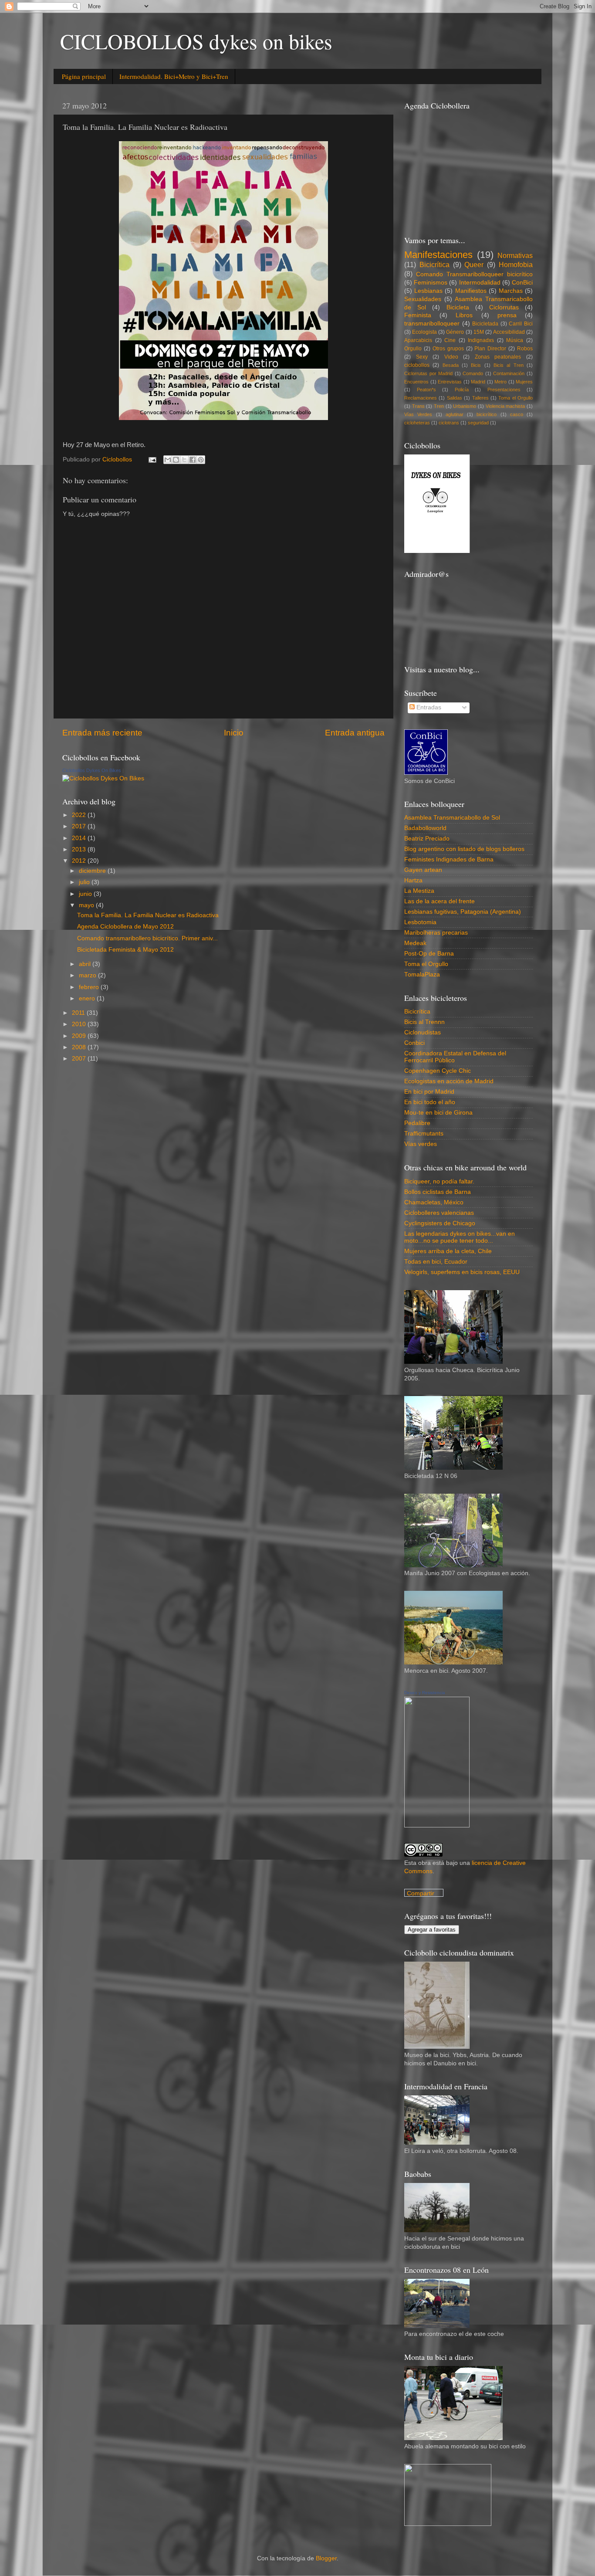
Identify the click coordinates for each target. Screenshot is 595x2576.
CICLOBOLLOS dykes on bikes (196, 41)
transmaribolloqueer (432, 324)
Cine (450, 340)
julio (85, 882)
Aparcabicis (418, 340)
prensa (507, 315)
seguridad (478, 423)
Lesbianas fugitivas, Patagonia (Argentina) (463, 912)
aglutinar (455, 414)
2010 (80, 1024)
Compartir (421, 1893)
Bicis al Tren (509, 365)
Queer (474, 264)
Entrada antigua (355, 733)
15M (479, 332)
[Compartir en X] (184, 460)
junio (86, 894)
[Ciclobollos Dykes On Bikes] (103, 778)
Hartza (413, 880)
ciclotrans (449, 423)
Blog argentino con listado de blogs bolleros (464, 849)
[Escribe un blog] (176, 460)
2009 (80, 1036)
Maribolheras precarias (436, 933)
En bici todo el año (430, 1102)
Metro (500, 382)
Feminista (418, 315)
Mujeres (524, 382)
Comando (473, 373)
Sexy (422, 357)
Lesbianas (428, 291)
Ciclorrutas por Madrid (428, 373)
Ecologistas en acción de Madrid (449, 1081)
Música (515, 340)
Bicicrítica (434, 264)
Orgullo (413, 349)
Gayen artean (423, 870)
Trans (418, 406)
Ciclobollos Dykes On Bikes (92, 770)
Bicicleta (458, 307)
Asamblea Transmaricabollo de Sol (452, 818)
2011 (79, 1013)
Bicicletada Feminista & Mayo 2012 (125, 950)
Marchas (511, 291)
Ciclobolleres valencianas (439, 1213)
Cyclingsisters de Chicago (440, 1223)
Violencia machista (505, 406)
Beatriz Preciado (427, 839)
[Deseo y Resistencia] (437, 1825)
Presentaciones (504, 390)
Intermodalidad (480, 283)
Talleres (480, 398)
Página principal (84, 76)
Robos (525, 349)
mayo (87, 905)
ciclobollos (417, 365)
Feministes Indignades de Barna (449, 859)
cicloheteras (417, 423)
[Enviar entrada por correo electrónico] (152, 459)
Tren (439, 406)
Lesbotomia (420, 922)
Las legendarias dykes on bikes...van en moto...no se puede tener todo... (460, 1237)
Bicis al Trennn (424, 1022)
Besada (451, 365)
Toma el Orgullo (516, 398)
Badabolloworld (425, 828)
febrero (90, 987)
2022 (80, 815)
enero (88, 998)
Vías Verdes (418, 414)
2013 (80, 849)
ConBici (522, 283)
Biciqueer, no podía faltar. (439, 1181)
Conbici (414, 1043)
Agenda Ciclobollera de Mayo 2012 (125, 927)
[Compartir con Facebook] (193, 460)
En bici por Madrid (429, 1092)
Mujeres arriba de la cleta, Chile (448, 1251)
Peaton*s (426, 390)
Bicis (476, 365)
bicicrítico (487, 414)
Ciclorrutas (504, 307)
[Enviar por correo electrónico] (168, 460)
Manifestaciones (438, 255)
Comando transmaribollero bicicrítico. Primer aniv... (147, 938)
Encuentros (416, 382)
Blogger (326, 2558)
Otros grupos (448, 349)
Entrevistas (450, 382)
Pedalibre (417, 1123)
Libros (464, 315)
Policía (462, 390)
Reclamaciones (421, 398)
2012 (80, 861)
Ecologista (424, 332)
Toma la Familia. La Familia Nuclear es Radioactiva (148, 915)
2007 (80, 1059)
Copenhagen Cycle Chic (438, 1071)
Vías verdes (421, 1144)
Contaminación (509, 373)
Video (451, 357)
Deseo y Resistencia (425, 1693)
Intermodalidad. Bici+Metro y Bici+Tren (174, 76)
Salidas (455, 398)
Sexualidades (423, 299)
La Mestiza (419, 891)
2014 (80, 838)
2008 (80, 1047)
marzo (88, 975)
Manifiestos (471, 291)
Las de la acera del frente (439, 901)
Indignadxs (481, 340)
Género (455, 332)
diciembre (93, 871)
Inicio (234, 733)
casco (517, 414)
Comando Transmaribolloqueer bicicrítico (474, 274)
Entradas (428, 707)
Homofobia (516, 264)
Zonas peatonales (498, 357)
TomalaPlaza (422, 974)
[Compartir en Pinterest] (201, 460)
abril (86, 964)
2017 (80, 826)
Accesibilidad (509, 332)
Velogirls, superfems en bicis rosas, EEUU (462, 1272)
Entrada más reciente (102, 733)
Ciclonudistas (423, 1032)
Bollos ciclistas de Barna (438, 1192)
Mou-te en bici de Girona (438, 1113)
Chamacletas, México (434, 1202)
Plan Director (490, 349)
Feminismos (431, 283)
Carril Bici (521, 324)
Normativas (515, 255)
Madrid (478, 382)
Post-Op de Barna (429, 954)
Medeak (415, 943)
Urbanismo (465, 406)
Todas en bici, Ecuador (436, 1262)
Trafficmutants (424, 1134)
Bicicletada (485, 324)
